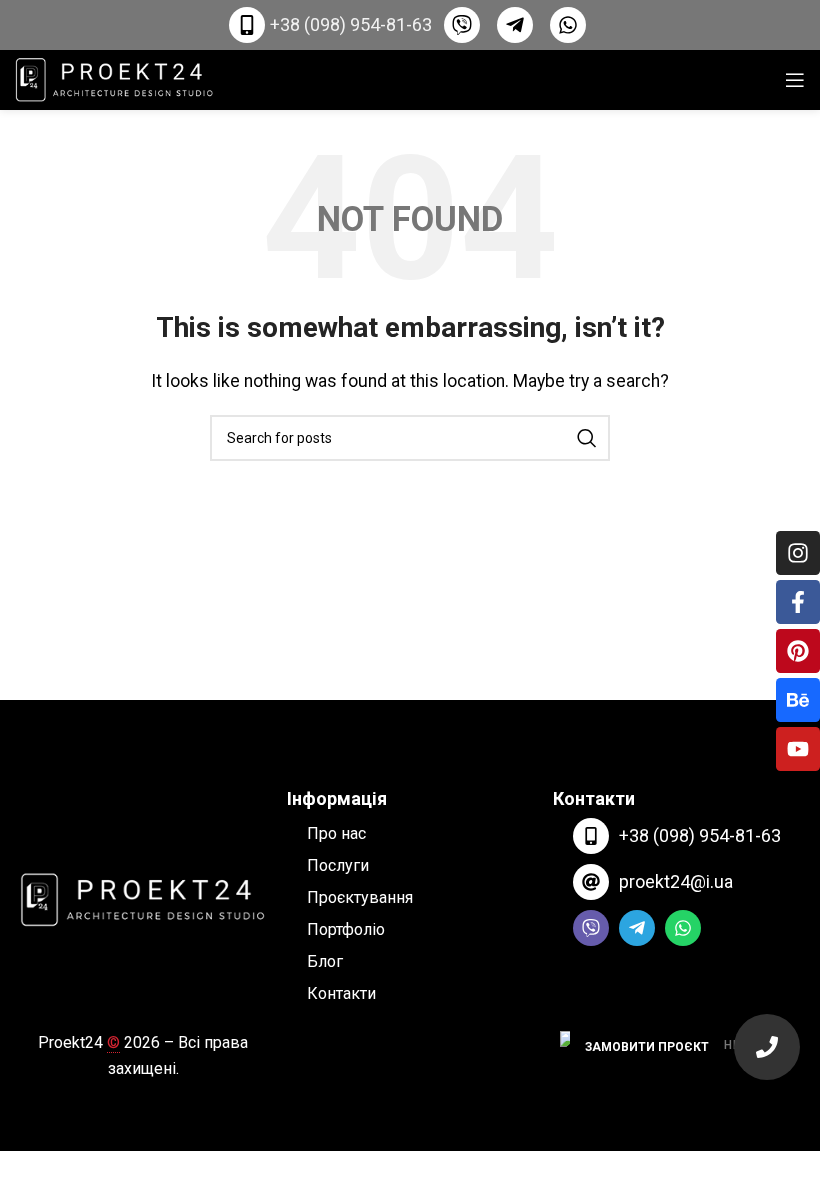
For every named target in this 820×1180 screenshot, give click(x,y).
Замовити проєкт (647, 1047)
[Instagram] (798, 553)
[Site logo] (115, 78)
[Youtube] (798, 749)
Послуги (338, 865)
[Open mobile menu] (795, 80)
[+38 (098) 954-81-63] (591, 836)
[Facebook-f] (798, 602)
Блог (325, 961)
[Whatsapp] (683, 928)
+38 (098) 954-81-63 (700, 835)
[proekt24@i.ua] (591, 882)
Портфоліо (346, 929)
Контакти (341, 993)
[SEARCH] (587, 438)
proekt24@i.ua (676, 881)
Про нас (336, 833)
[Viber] (591, 928)
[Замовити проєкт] (767, 1047)
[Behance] (798, 700)
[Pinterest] (798, 651)
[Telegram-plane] (637, 928)
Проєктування (360, 897)
